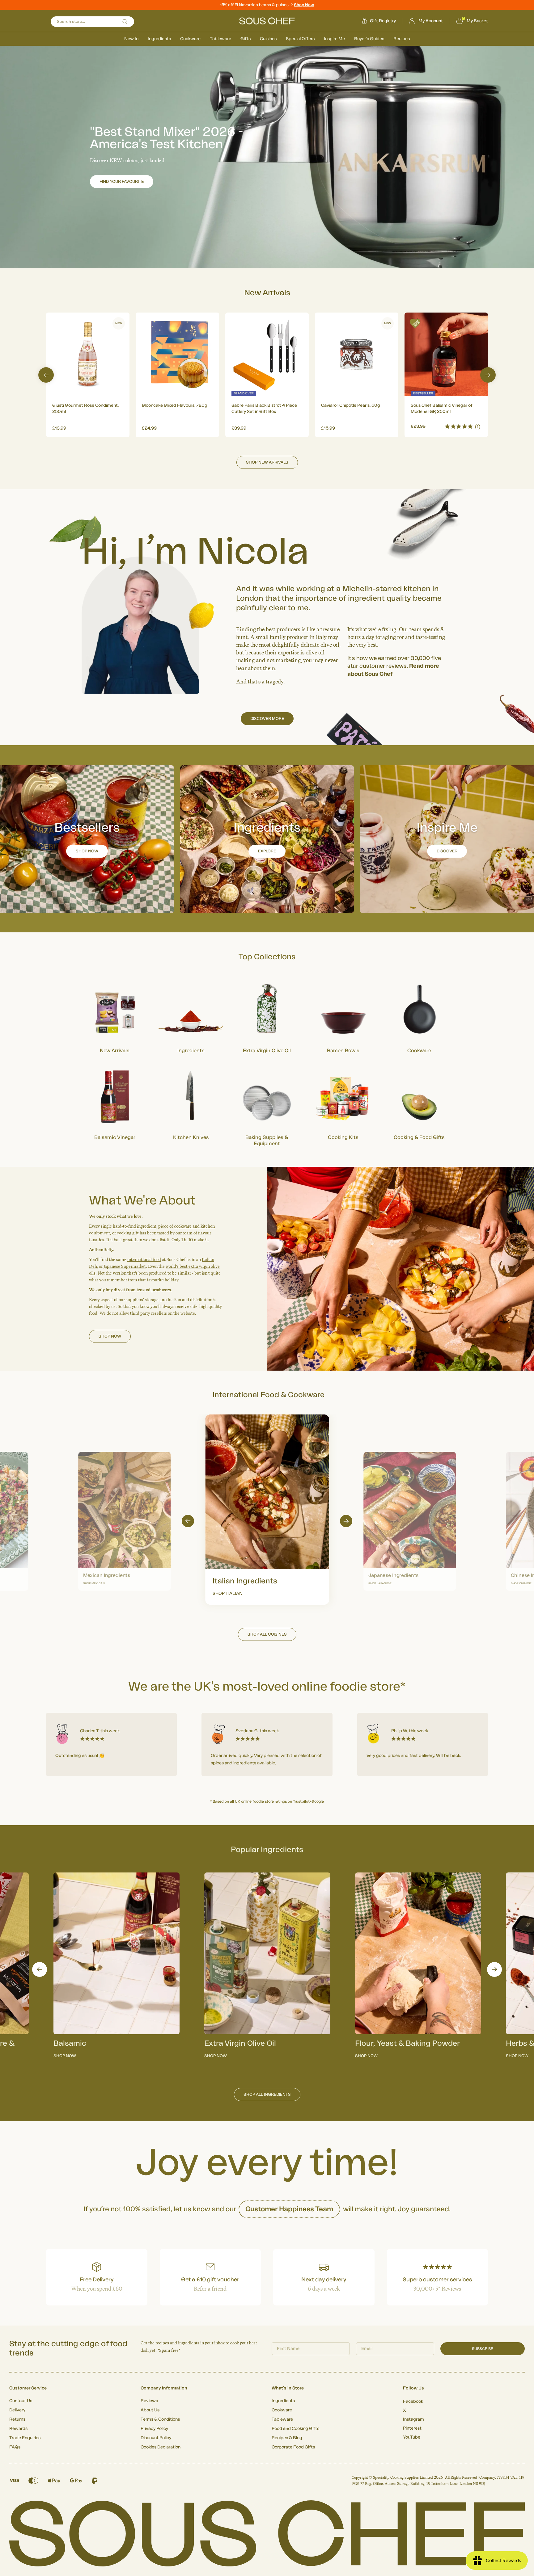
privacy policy (356, 1339)
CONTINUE (327, 1322)
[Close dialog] (380, 1219)
